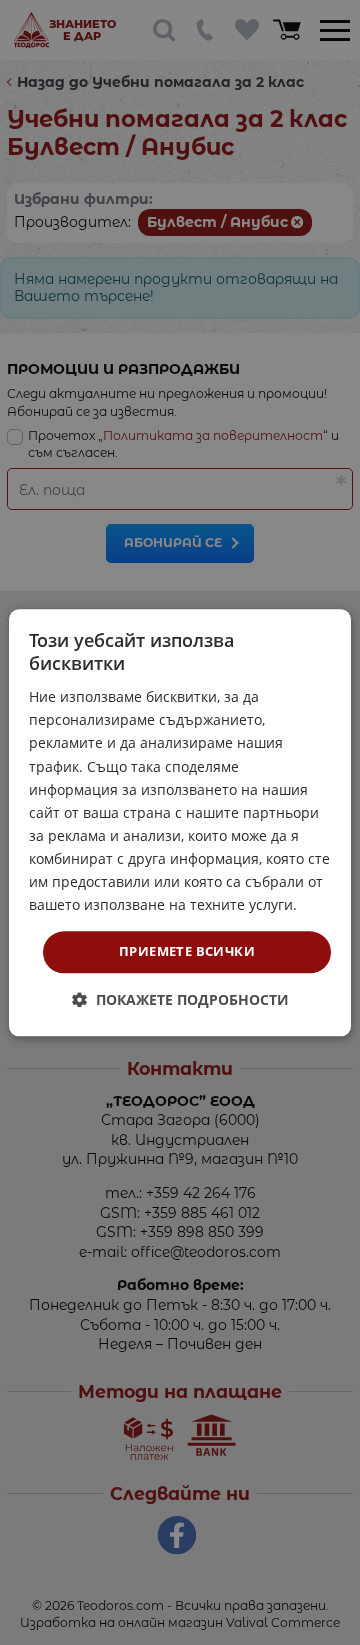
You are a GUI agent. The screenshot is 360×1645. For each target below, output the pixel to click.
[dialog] (180, 822)
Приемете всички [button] (187, 952)
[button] (180, 999)
